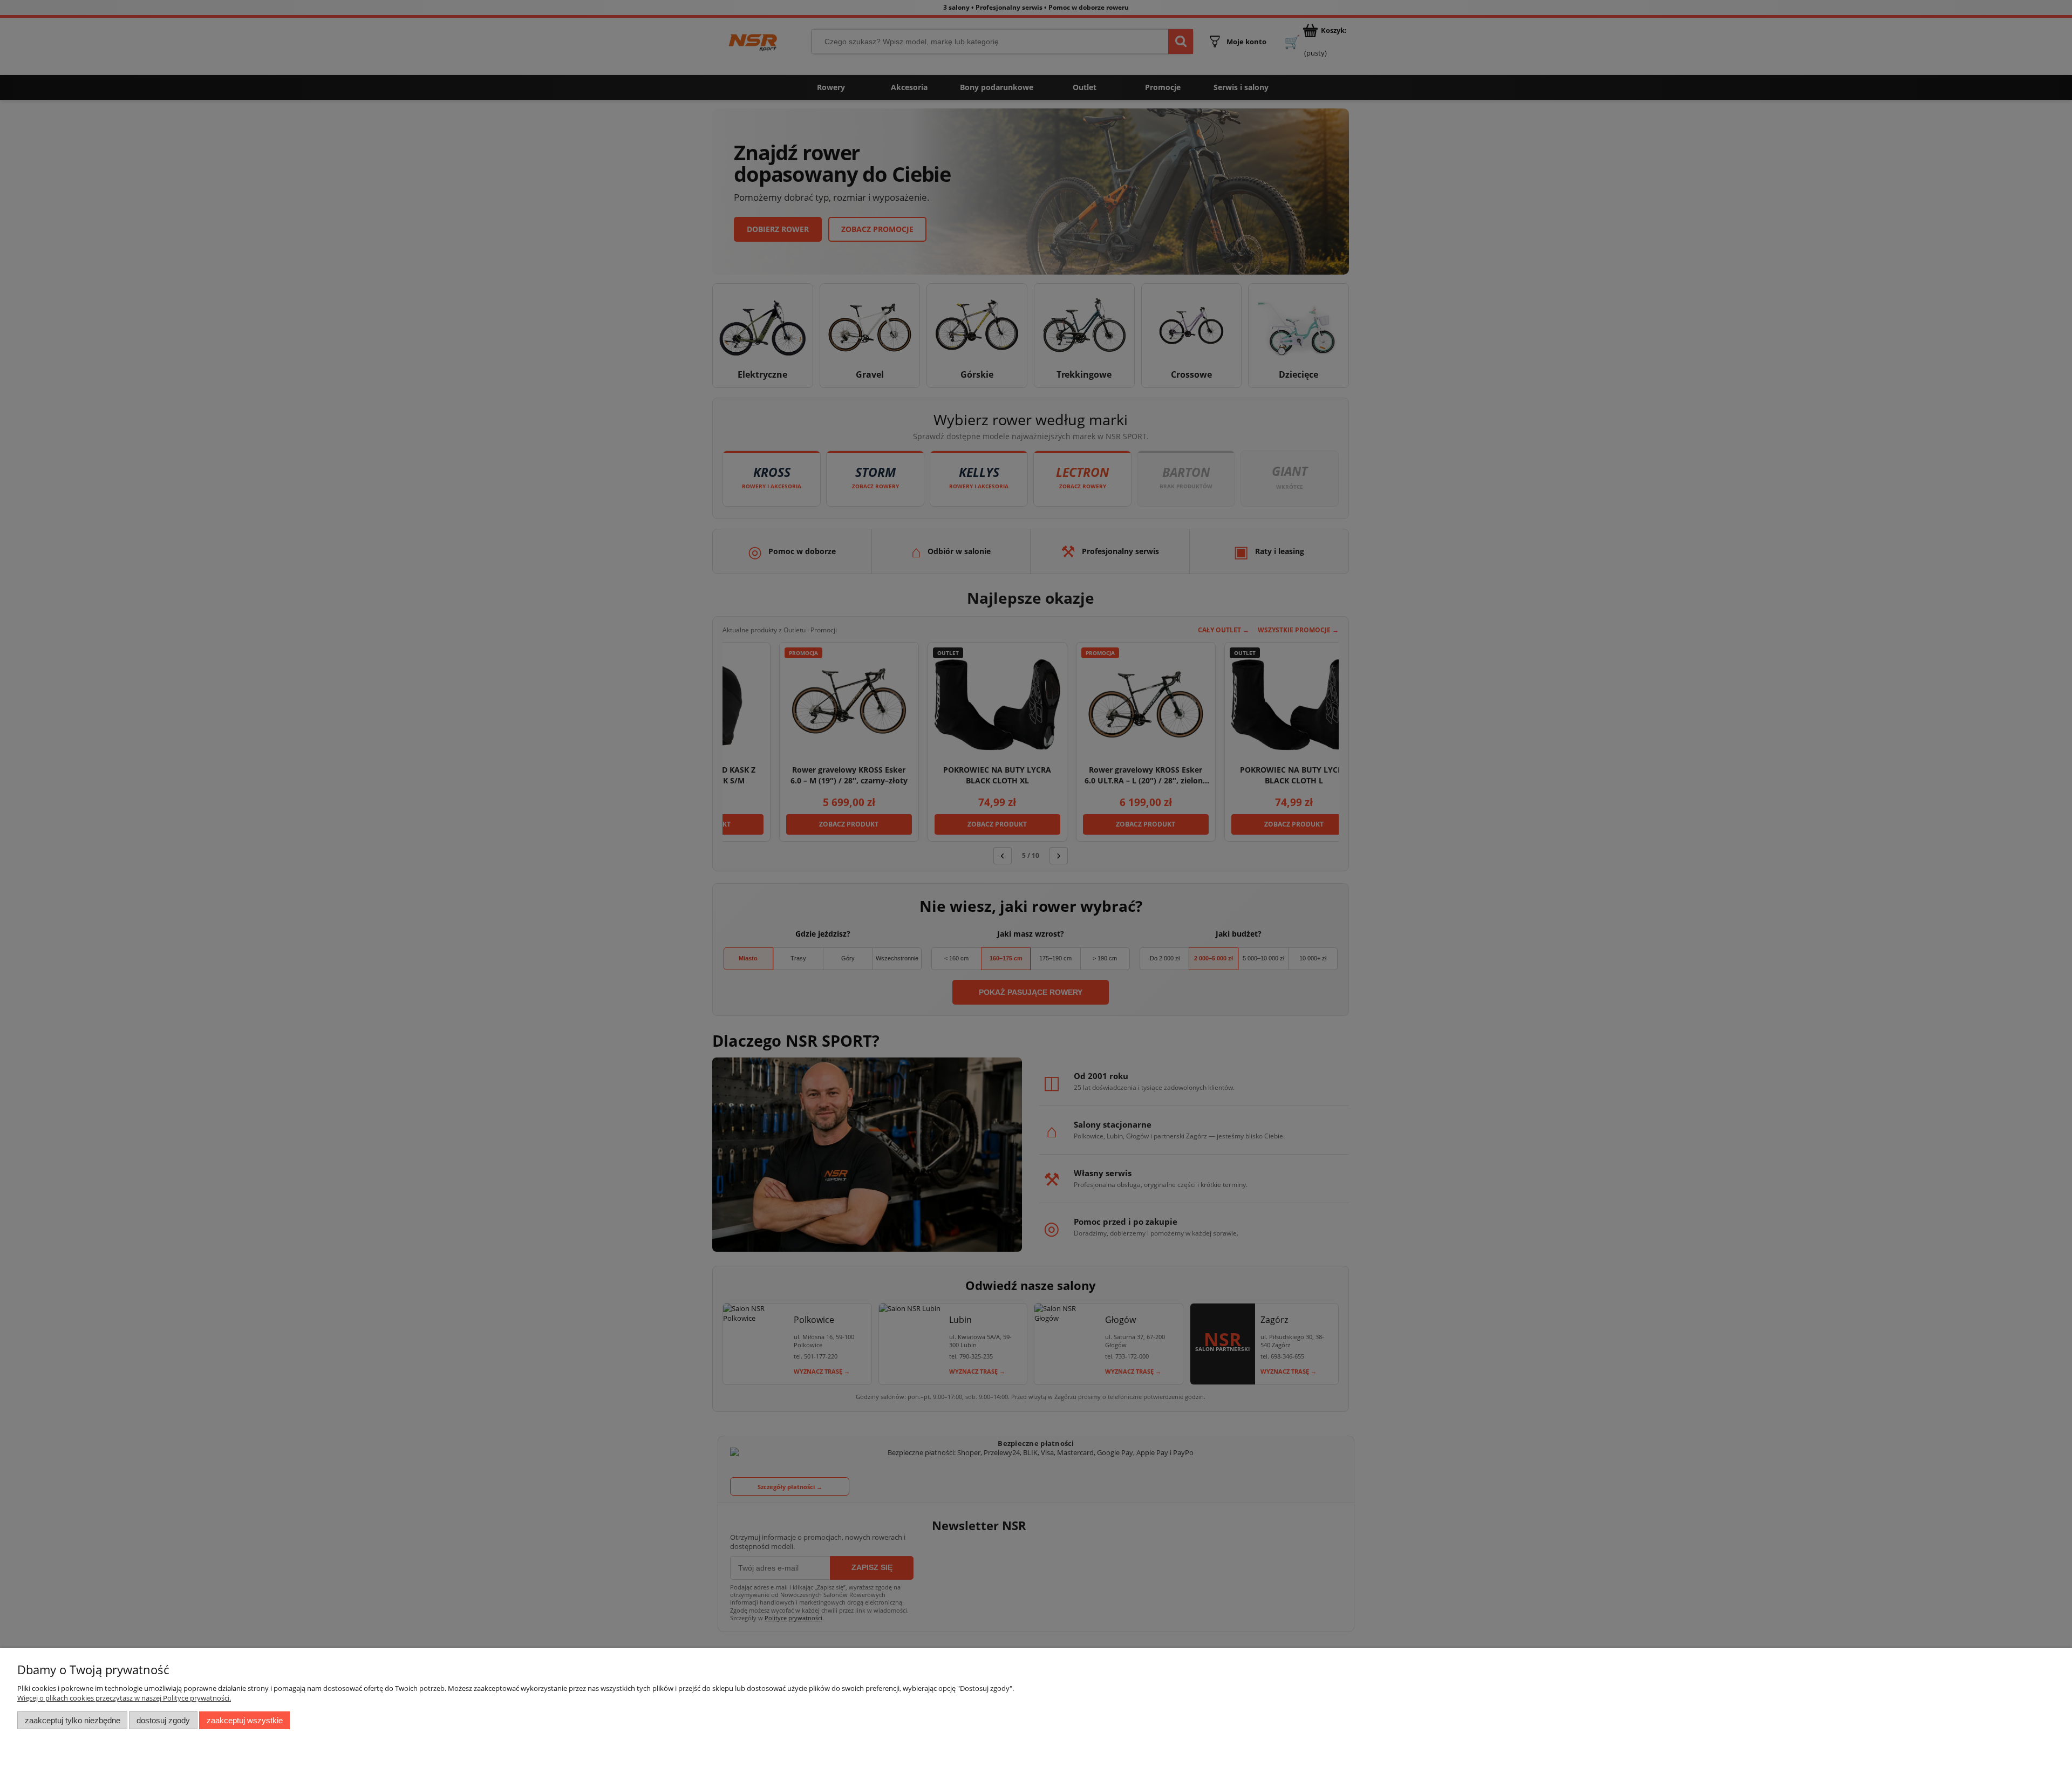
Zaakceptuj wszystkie (245, 1720)
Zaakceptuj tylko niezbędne (73, 1720)
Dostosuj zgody (163, 1720)
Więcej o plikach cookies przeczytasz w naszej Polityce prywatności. (124, 1698)
